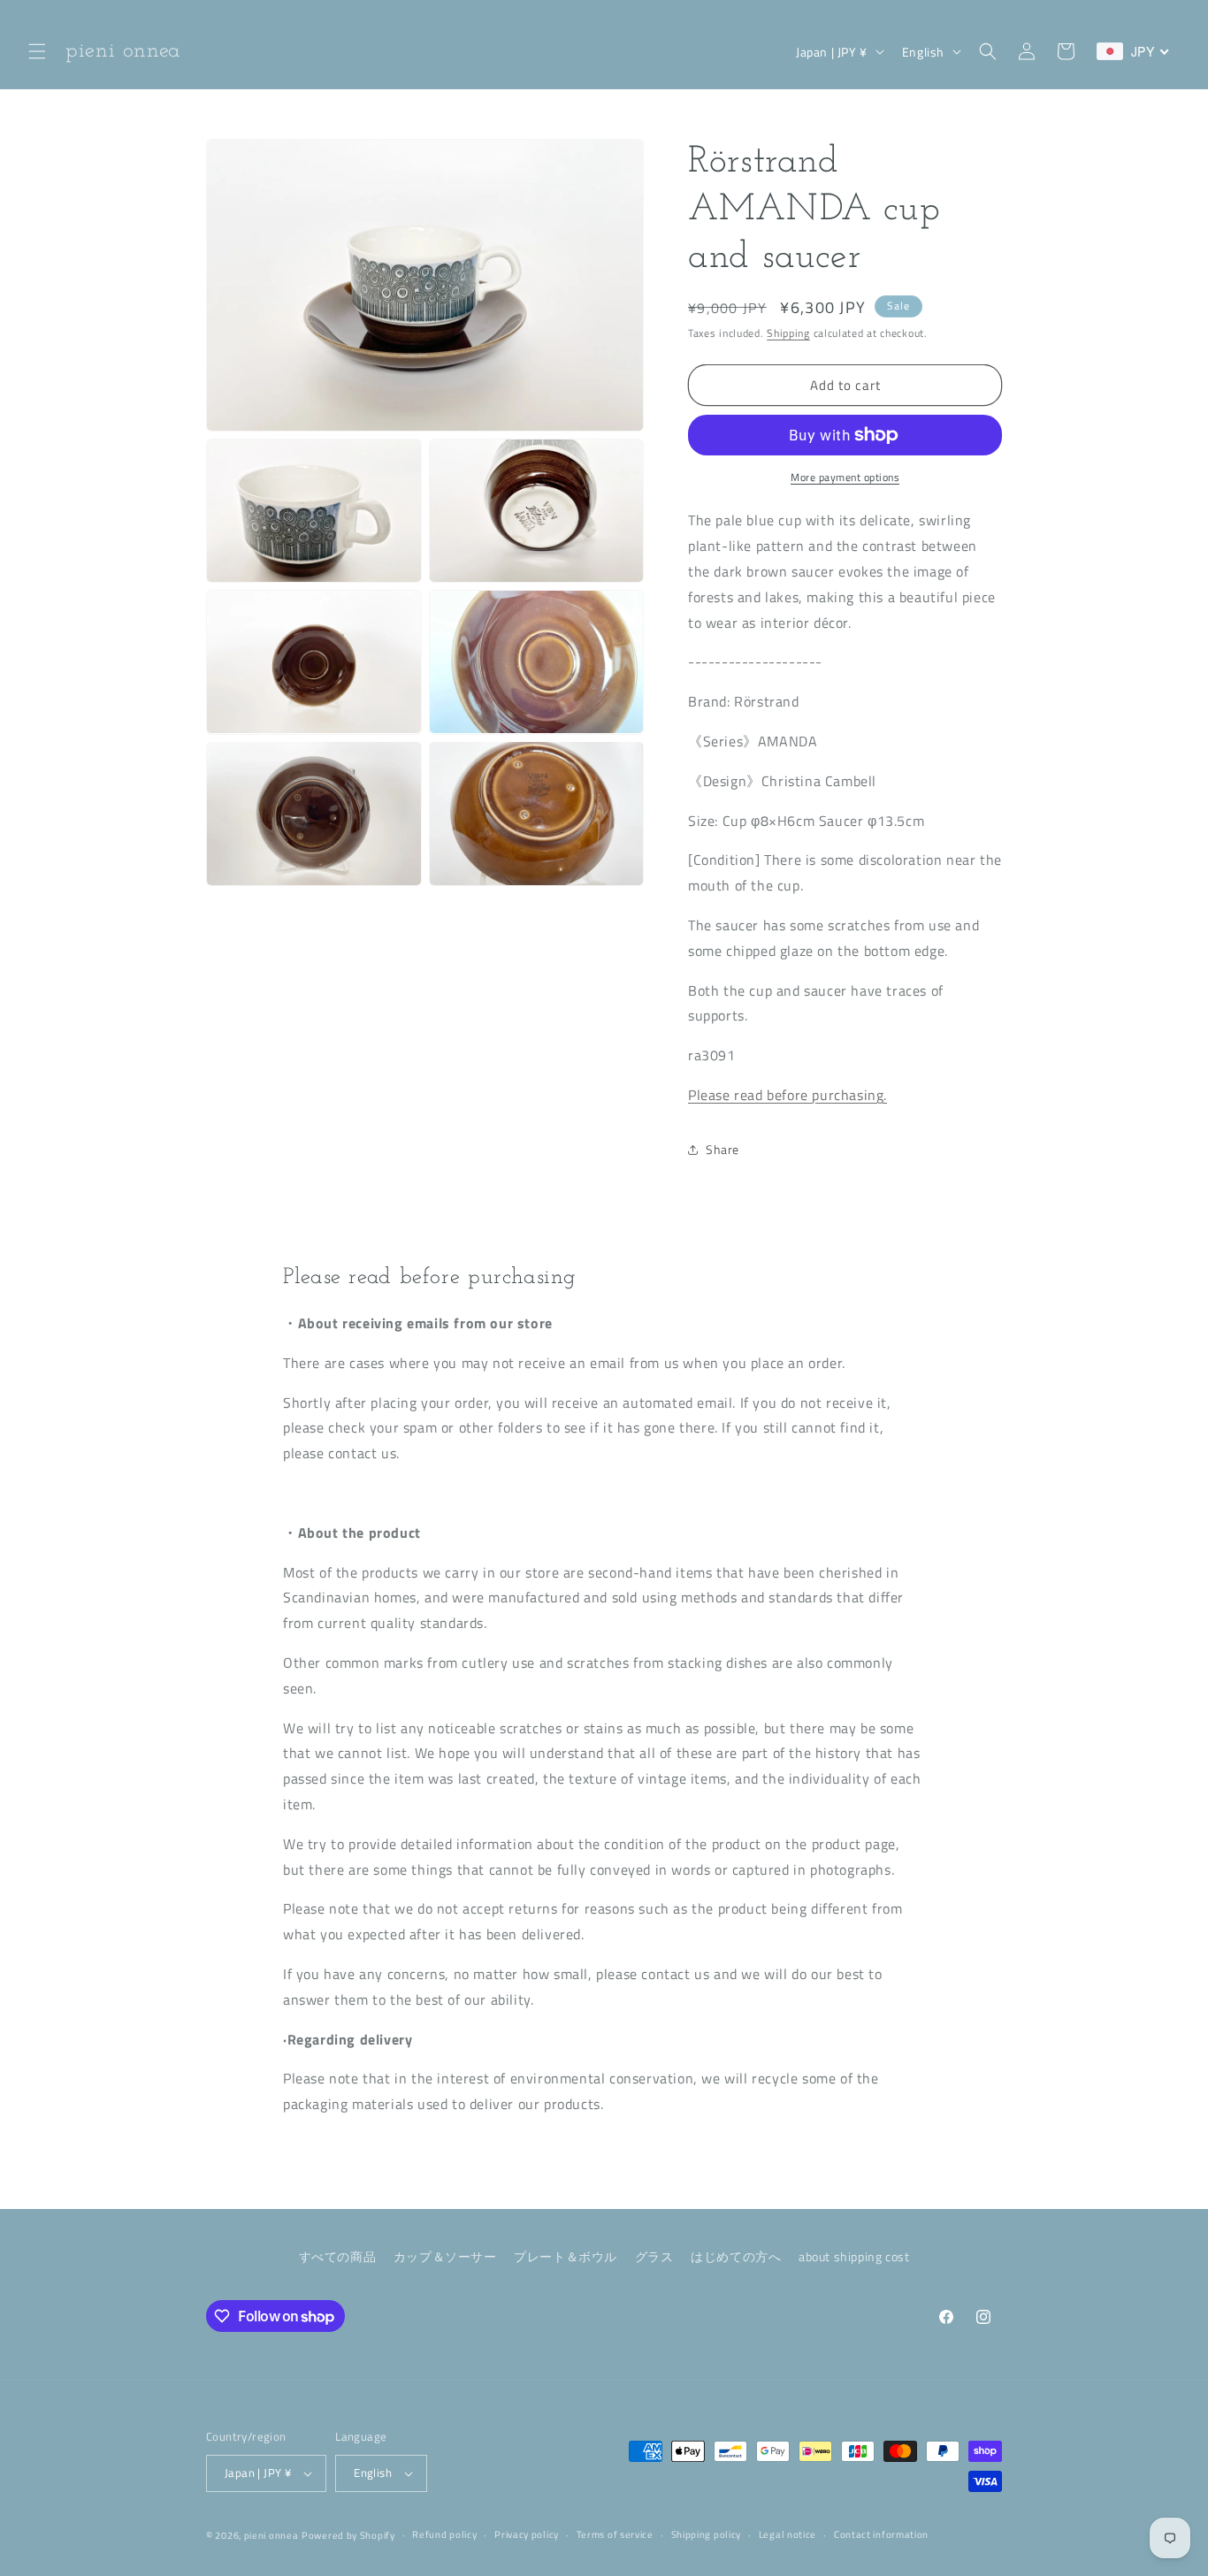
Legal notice (787, 2534)
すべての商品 (338, 2256)
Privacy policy (527, 2534)
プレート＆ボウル (566, 2256)
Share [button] (723, 1149)
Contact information (881, 2534)
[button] (37, 51)
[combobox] (1133, 51)
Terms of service (615, 2534)
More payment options (845, 478)
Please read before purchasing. (787, 1095)
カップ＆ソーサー (445, 2256)
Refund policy (444, 2534)
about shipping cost (854, 2256)
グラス (654, 2256)
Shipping (788, 333)
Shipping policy (707, 2534)
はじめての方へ (736, 2256)
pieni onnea (271, 2535)
